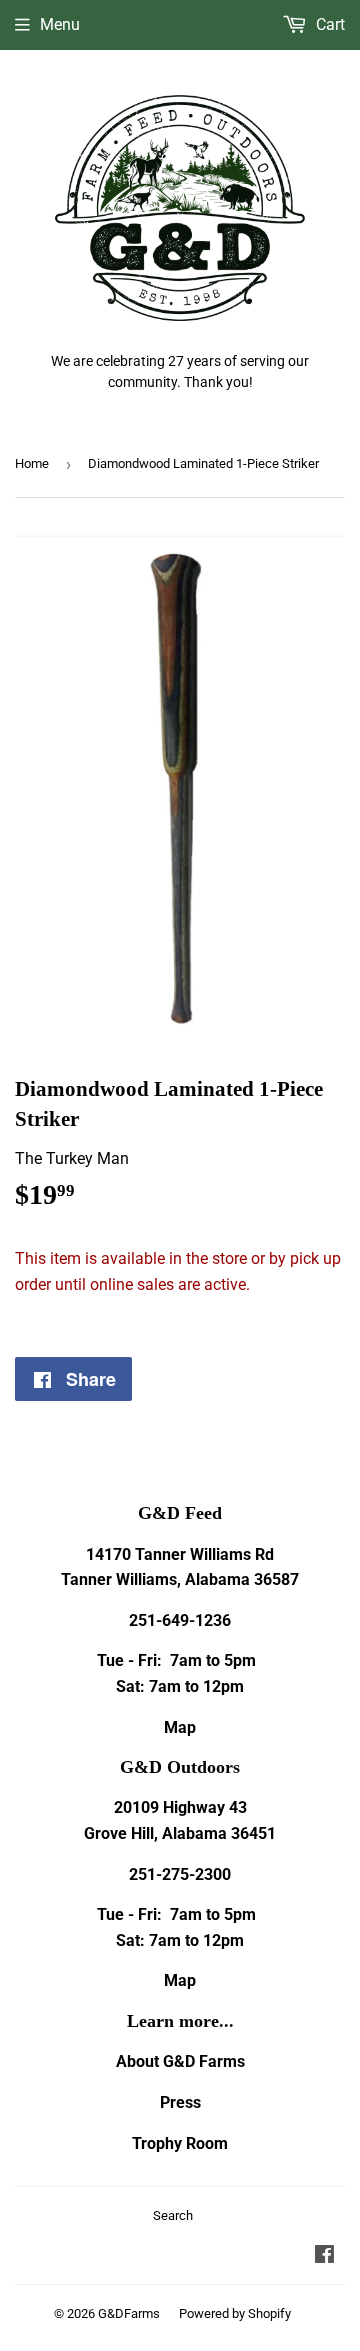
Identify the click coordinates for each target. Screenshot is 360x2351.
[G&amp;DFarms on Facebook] (324, 2256)
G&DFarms (129, 2313)
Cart (328, 24)
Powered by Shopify (235, 2313)
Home (32, 463)
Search (173, 2215)
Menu (60, 24)
